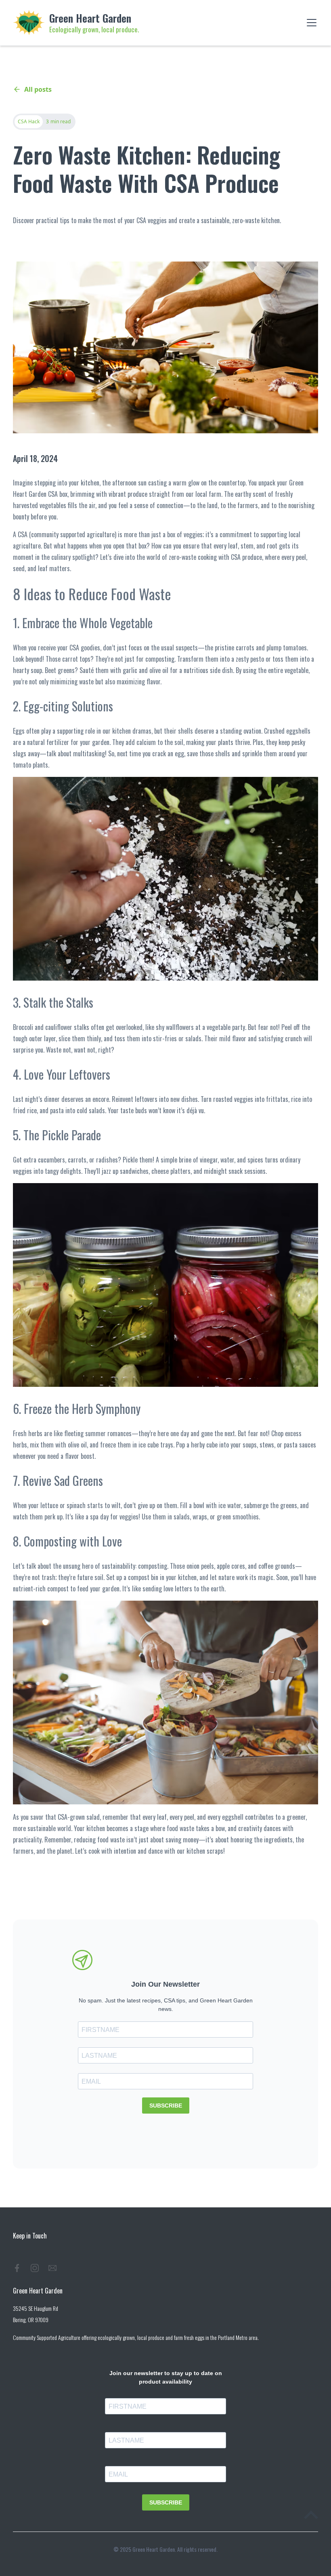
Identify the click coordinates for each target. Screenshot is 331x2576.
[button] (310, 23)
